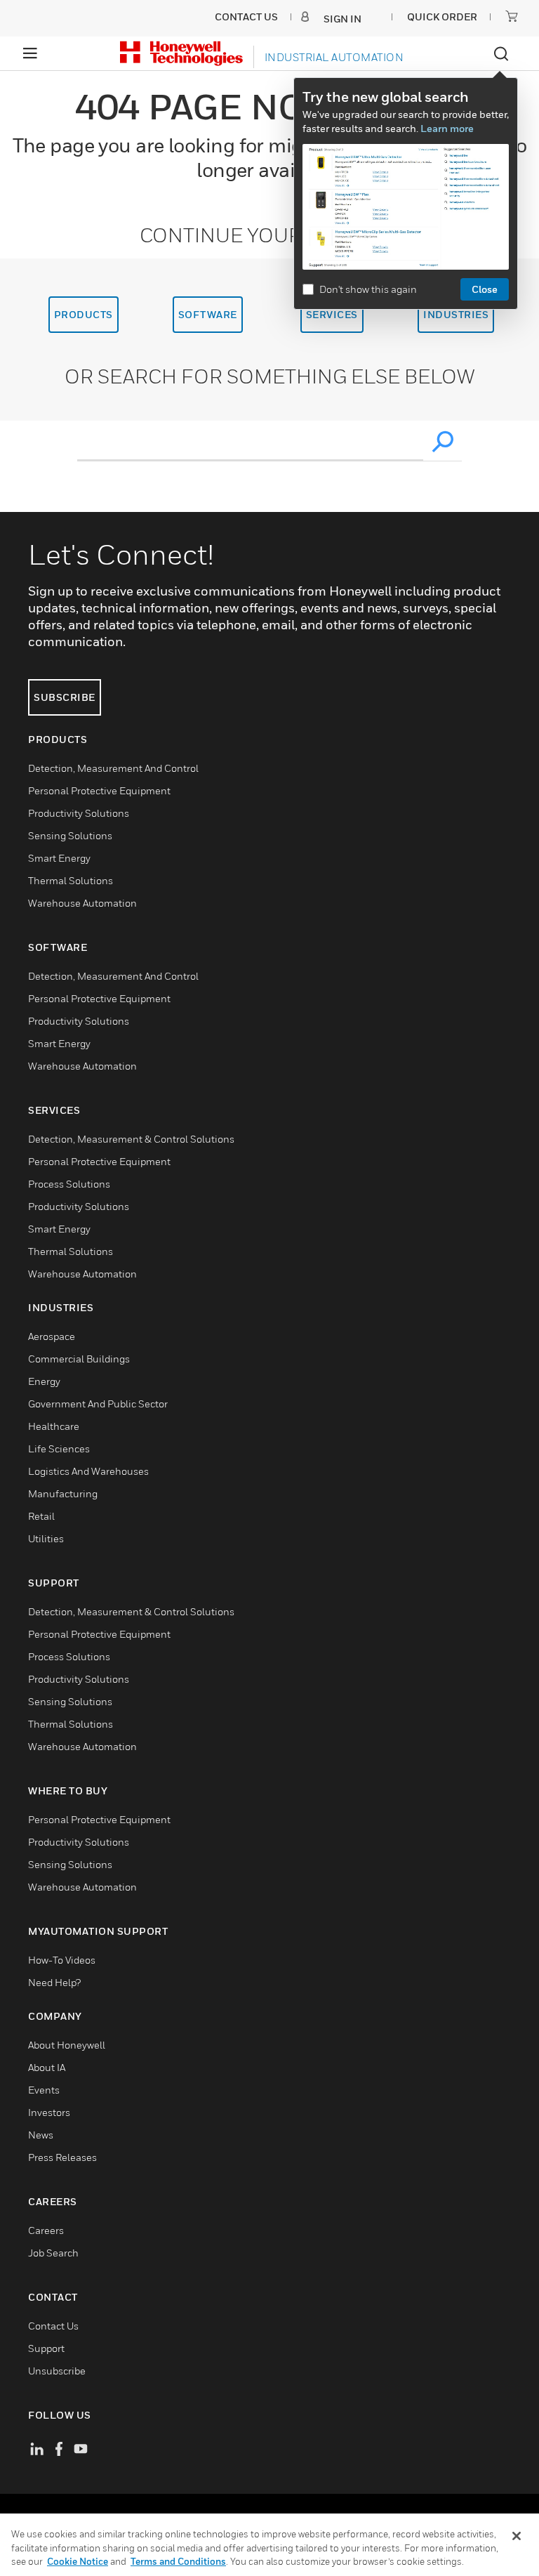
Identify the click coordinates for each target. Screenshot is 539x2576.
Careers (46, 2230)
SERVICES (332, 314)
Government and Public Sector (98, 1404)
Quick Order (442, 17)
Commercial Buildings (79, 1359)
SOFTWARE (208, 314)
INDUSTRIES (456, 314)
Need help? (54, 1982)
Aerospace (52, 1336)
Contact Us (53, 2326)
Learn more (447, 128)
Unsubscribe (57, 2371)
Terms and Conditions (178, 2561)
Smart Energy (59, 858)
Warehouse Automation (82, 903)
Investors (49, 2112)
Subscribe (65, 697)
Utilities (46, 1538)
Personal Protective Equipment (99, 790)
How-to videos (62, 1960)
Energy (44, 1381)
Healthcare (54, 1426)
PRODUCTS (84, 314)
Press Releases (62, 2157)
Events (44, 2090)
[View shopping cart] (512, 16)
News (41, 2135)
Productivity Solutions (79, 813)
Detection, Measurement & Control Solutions (131, 1139)
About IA (47, 2067)
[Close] (517, 2536)
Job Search (53, 2253)
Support (46, 2348)
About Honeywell (67, 2045)
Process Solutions (69, 1184)
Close (485, 289)
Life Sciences (59, 1448)
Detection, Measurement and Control (113, 768)
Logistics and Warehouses (88, 1471)
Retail (41, 1516)
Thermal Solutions (71, 880)
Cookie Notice (78, 2561)
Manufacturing (63, 1493)
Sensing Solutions (70, 835)
